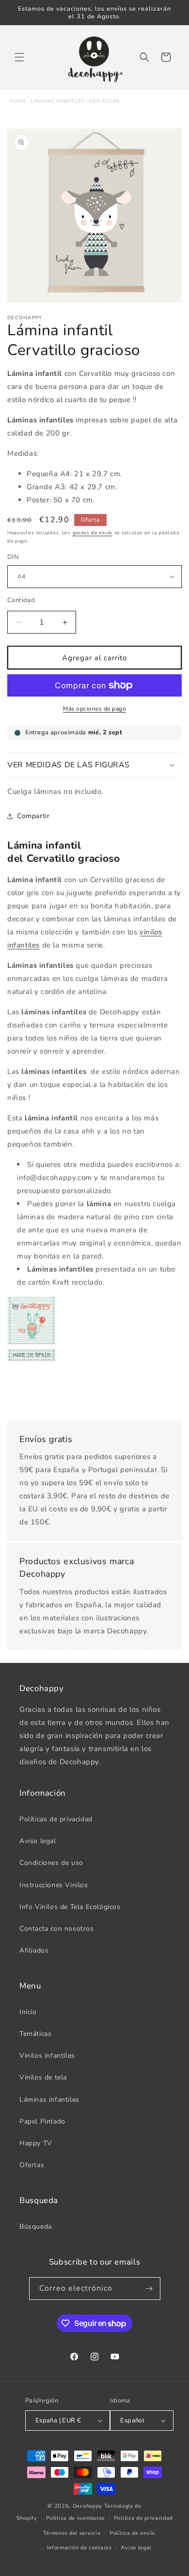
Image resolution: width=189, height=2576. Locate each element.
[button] (19, 57)
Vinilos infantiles (47, 2056)
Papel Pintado (42, 2121)
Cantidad (21, 600)
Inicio (28, 2012)
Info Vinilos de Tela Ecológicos (70, 1907)
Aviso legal (38, 1841)
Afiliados (34, 1950)
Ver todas (104, 101)
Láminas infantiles (58, 101)
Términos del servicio (72, 2533)
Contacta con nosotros (57, 1929)
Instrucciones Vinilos (54, 1885)
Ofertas (32, 2165)
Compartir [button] (33, 816)
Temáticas (35, 2034)
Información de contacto (79, 2548)
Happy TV (36, 2143)
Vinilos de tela (43, 2077)
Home (18, 101)
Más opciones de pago (94, 709)
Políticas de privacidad (56, 1819)
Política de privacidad (143, 2518)
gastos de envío (93, 533)
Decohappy (87, 2506)
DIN (13, 557)
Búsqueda (36, 2227)
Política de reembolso (75, 2518)
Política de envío (132, 2533)
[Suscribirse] (149, 2289)
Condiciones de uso (51, 1863)
